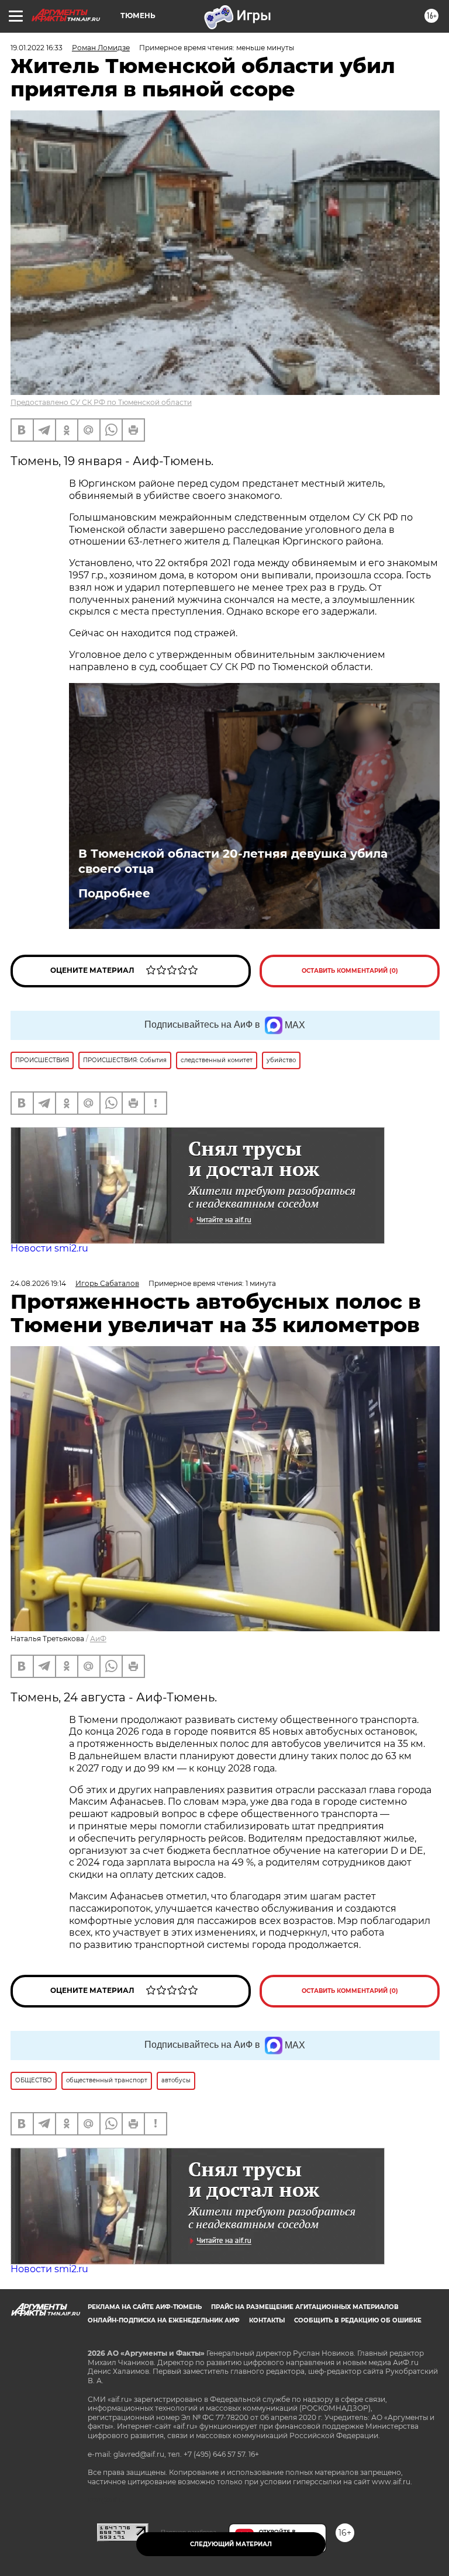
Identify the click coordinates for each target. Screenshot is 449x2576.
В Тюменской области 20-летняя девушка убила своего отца (233, 861)
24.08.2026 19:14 (38, 1283)
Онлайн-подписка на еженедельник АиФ (164, 2320)
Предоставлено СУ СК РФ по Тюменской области (101, 402)
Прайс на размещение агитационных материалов (305, 2307)
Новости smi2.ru (49, 1248)
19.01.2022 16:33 (37, 48)
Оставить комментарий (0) (350, 971)
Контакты (267, 2320)
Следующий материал (231, 2544)
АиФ (98, 1639)
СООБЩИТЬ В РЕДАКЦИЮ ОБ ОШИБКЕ (358, 2320)
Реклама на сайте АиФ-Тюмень (145, 2307)
